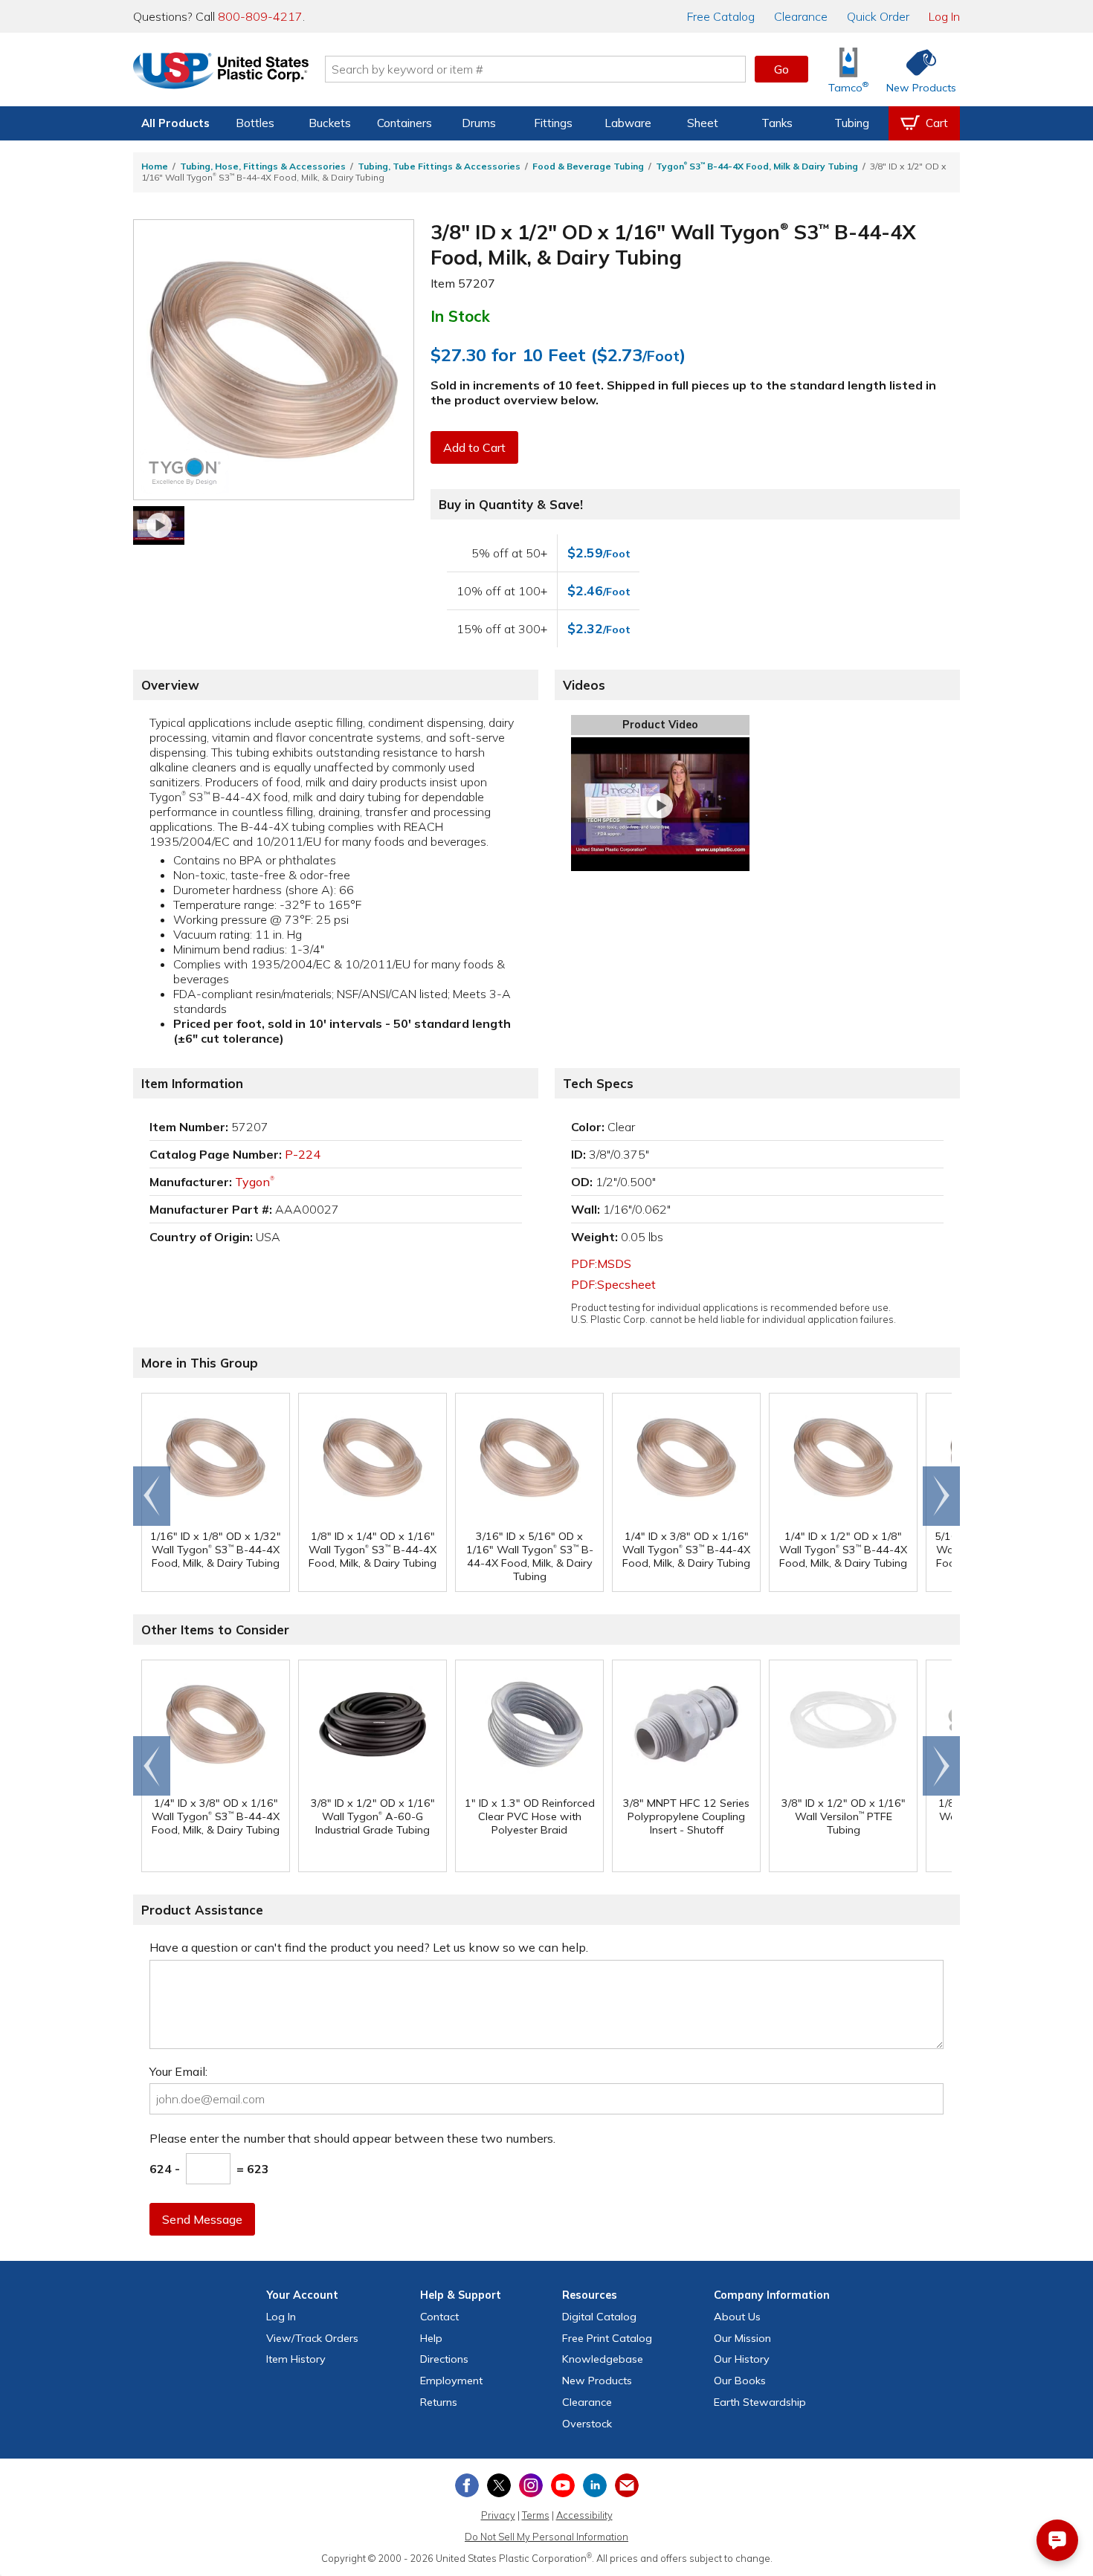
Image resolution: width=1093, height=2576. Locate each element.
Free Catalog (607, 2338)
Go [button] (781, 69)
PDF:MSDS (601, 1263)
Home (155, 166)
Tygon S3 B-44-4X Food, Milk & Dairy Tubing (757, 166)
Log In (944, 16)
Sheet (703, 123)
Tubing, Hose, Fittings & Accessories (263, 166)
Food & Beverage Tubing (588, 166)
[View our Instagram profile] (531, 2485)
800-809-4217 (260, 16)
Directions (444, 2359)
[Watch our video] (159, 525)
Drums (479, 123)
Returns (439, 2402)
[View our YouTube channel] (563, 2485)
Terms (536, 2515)
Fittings (553, 123)
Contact (439, 2317)
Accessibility (584, 2515)
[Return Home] (221, 72)
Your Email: (178, 2071)
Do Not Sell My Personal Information (546, 2537)
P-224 (303, 1154)
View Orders (312, 2338)
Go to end (152, 1496)
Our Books (740, 2381)
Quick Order (878, 16)
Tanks (777, 123)
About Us (737, 2317)
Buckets (330, 123)
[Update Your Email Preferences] (627, 2485)
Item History (296, 2359)
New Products (597, 2381)
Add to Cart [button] (474, 447)
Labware (628, 123)
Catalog (721, 16)
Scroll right (941, 1496)
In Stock (460, 316)
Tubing (852, 123)
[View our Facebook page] (467, 2485)
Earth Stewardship (760, 2402)
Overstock (587, 2424)
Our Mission (742, 2338)
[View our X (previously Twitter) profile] (499, 2485)
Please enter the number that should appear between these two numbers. (352, 2138)
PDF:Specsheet (613, 1284)
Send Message (202, 2219)
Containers (404, 123)
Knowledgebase (603, 2359)
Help (431, 2338)
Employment (451, 2381)
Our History (742, 2359)
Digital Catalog (599, 2317)
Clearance (801, 16)
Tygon (255, 1182)
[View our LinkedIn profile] (595, 2485)
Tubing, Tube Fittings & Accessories (439, 166)
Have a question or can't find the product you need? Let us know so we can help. (369, 1947)
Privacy (498, 2515)
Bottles (255, 123)
